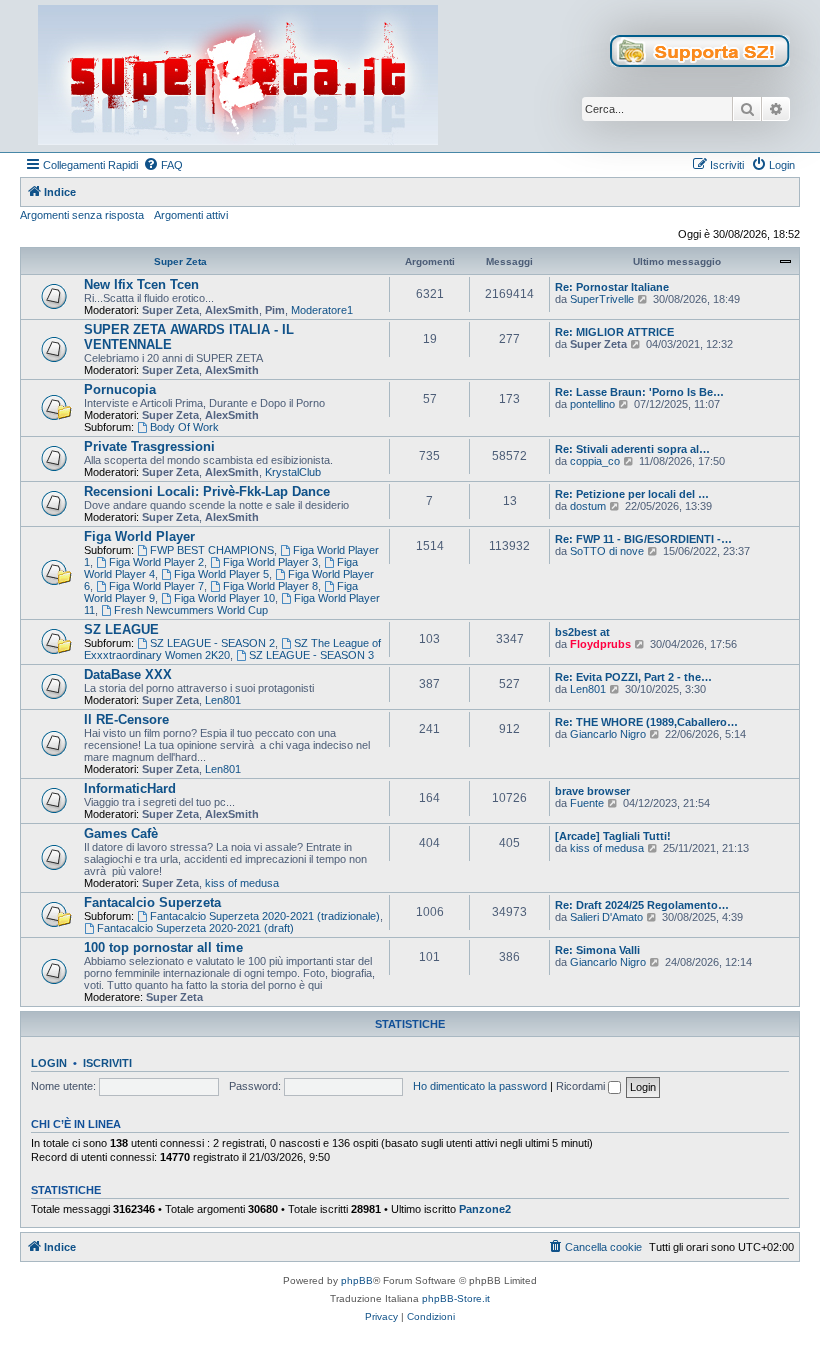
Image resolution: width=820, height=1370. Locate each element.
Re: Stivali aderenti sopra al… (632, 449)
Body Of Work (184, 427)
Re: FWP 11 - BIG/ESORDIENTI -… (643, 539)
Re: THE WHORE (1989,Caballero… (646, 722)
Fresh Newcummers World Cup (191, 610)
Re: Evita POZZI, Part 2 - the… (633, 677)
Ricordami (582, 1086)
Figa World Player (139, 536)
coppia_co (595, 461)
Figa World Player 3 (270, 562)
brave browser (592, 791)
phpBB (357, 1280)
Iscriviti (107, 1063)
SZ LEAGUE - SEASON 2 (212, 643)
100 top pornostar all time (163, 947)
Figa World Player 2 (156, 562)
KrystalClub (293, 472)
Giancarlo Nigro (608, 734)
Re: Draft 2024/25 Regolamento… (642, 905)
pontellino (592, 404)
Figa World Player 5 (221, 574)
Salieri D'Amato (606, 917)
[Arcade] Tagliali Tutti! (613, 836)
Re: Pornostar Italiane (612, 287)
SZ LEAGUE (121, 629)
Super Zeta (180, 261)
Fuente (587, 803)
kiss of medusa (242, 883)
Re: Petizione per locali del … (632, 494)
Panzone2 (485, 1209)
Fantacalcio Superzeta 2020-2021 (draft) (195, 928)
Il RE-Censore (126, 719)
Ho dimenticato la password (480, 1086)
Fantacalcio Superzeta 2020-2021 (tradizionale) (265, 916)
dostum (588, 506)
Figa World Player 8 (270, 586)
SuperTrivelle (602, 299)
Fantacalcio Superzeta (152, 902)
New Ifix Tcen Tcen (141, 284)
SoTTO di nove (607, 551)
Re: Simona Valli (597, 950)
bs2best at (582, 632)
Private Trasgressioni (149, 446)
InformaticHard (130, 788)
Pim (275, 310)
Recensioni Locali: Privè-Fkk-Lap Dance (207, 491)
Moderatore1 (322, 310)
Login (49, 1063)
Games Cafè (121, 833)
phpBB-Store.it (456, 1298)
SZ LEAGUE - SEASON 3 (311, 655)
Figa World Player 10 (224, 598)
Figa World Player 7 (156, 586)
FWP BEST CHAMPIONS (212, 550)
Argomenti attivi (191, 215)
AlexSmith (232, 310)
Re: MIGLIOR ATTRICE (614, 332)
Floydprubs (600, 644)
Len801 (223, 700)
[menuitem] (163, 165)
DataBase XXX (128, 674)
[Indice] (238, 76)
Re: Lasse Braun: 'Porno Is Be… (639, 392)
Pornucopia (120, 389)
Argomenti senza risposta (82, 215)
